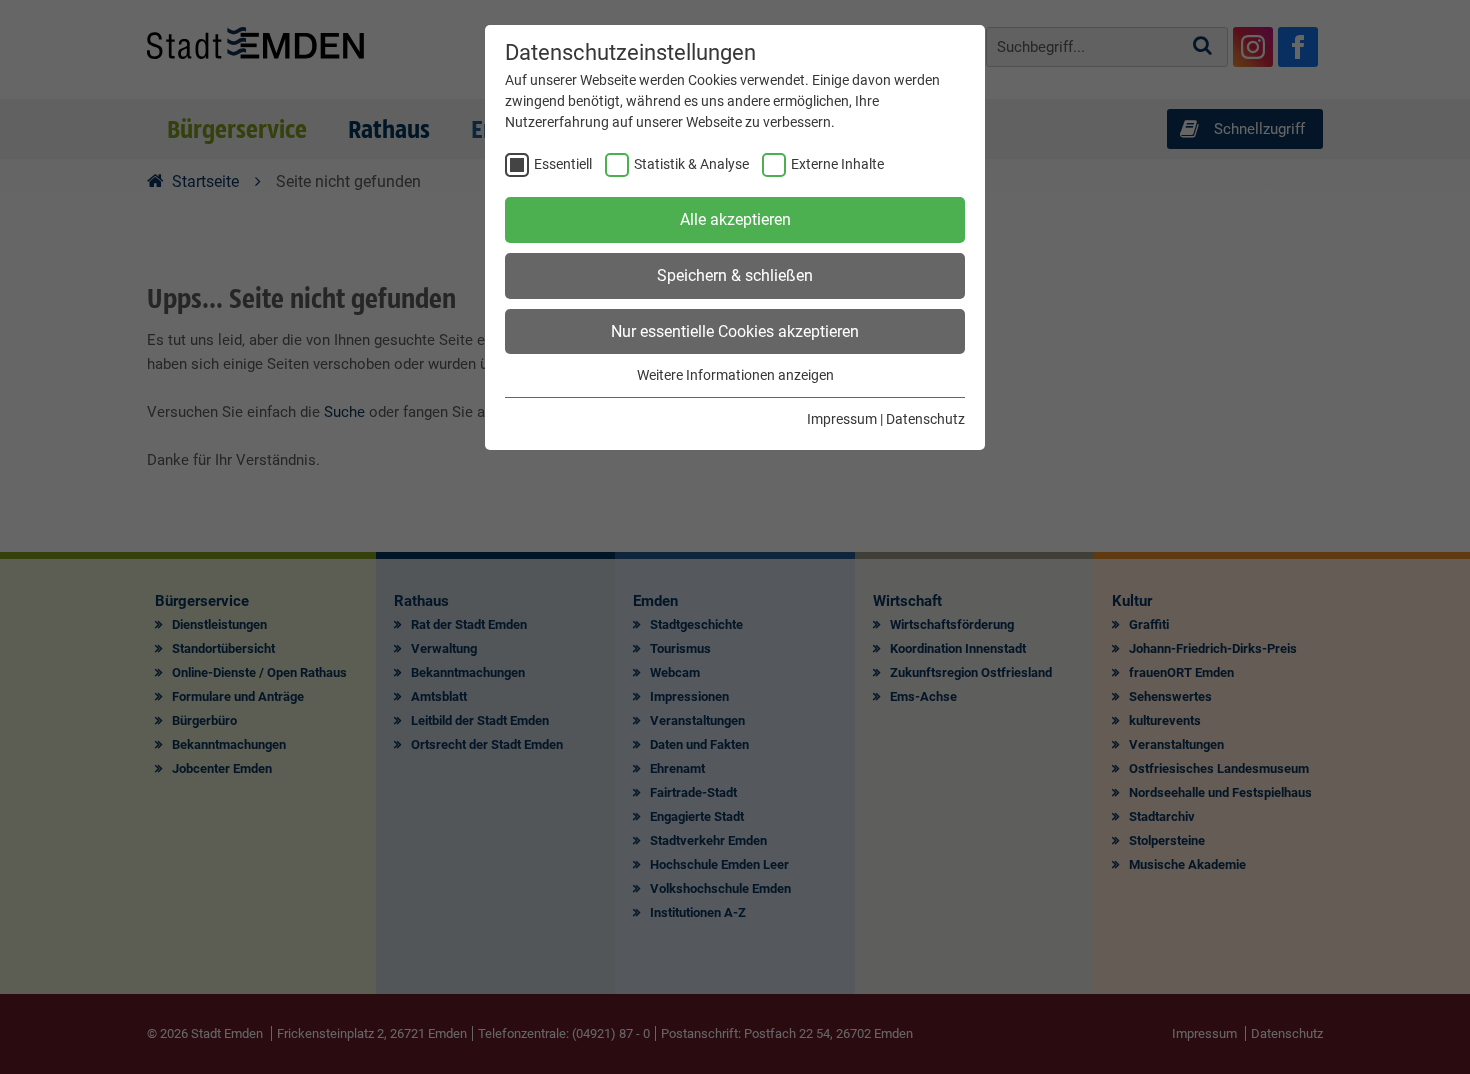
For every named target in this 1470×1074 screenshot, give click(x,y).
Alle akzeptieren (735, 219)
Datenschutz (925, 419)
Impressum (842, 419)
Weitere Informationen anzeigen (735, 375)
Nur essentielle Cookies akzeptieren (735, 331)
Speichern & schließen (735, 275)
